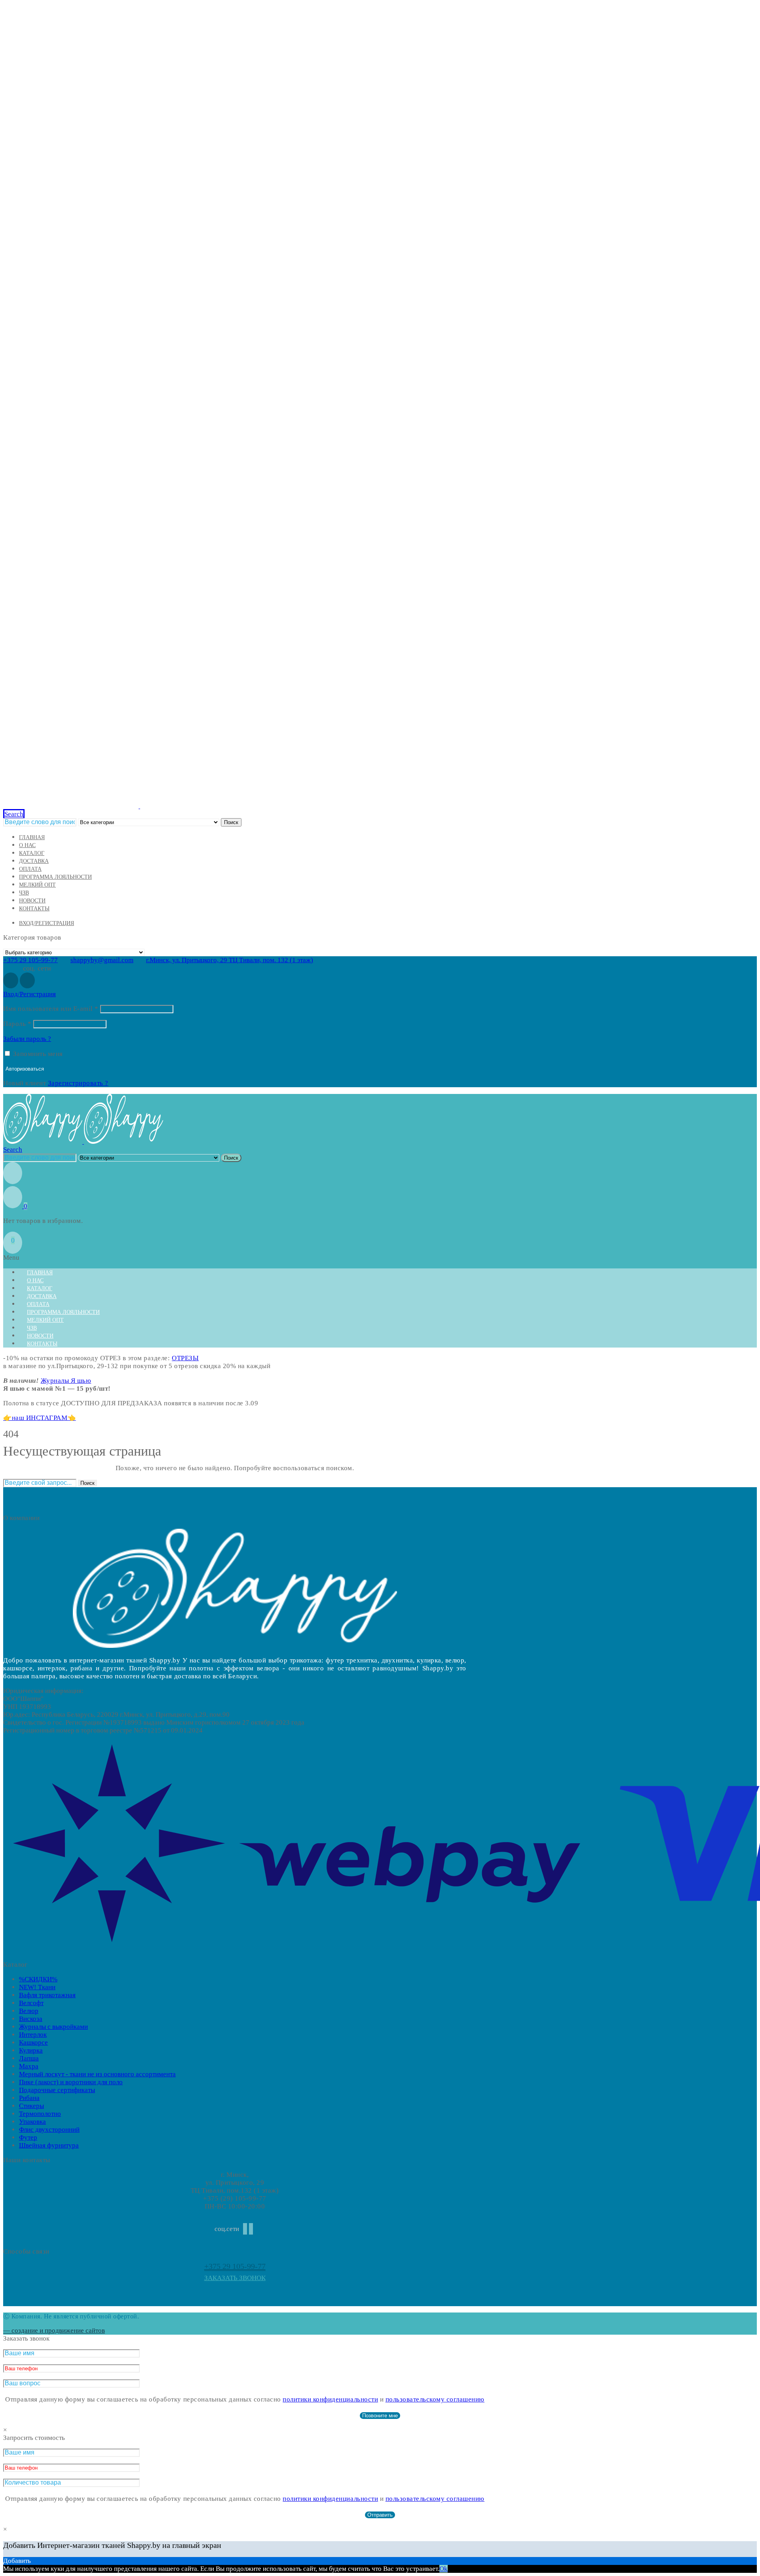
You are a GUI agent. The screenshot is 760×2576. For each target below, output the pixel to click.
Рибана (29, 2098)
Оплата (30, 869)
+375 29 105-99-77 (30, 960)
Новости (32, 901)
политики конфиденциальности (330, 2399)
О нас (27, 845)
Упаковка (32, 2122)
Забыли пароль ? (27, 1039)
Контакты (34, 909)
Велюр (29, 2011)
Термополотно (40, 2114)
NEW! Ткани (37, 1987)
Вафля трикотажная (47, 1995)
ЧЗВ (24, 893)
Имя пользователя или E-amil (51, 1009)
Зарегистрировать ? (78, 1083)
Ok (444, 2569)
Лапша (29, 2058)
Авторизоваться (25, 1069)
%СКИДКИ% (38, 1979)
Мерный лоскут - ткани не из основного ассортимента (97, 2074)
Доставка (34, 861)
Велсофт (31, 2003)
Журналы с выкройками (53, 2027)
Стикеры (31, 2106)
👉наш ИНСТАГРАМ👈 (40, 1418)
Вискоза (31, 2019)
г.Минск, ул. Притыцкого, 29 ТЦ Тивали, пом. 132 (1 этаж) (230, 960)
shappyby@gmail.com (102, 960)
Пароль (17, 1024)
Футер (28, 2137)
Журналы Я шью (66, 1381)
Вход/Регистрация (47, 923)
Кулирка (31, 2050)
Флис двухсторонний (49, 2130)
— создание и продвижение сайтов (54, 2331)
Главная (32, 837)
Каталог (32, 853)
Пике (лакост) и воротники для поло (71, 2082)
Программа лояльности (55, 877)
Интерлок (33, 2035)
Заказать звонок (235, 2278)
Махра (29, 2066)
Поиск (231, 822)
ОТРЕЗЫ (185, 1358)
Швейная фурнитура (49, 2145)
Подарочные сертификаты (57, 2090)
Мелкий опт (37, 885)
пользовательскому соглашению (435, 2399)
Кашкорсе (33, 2042)
